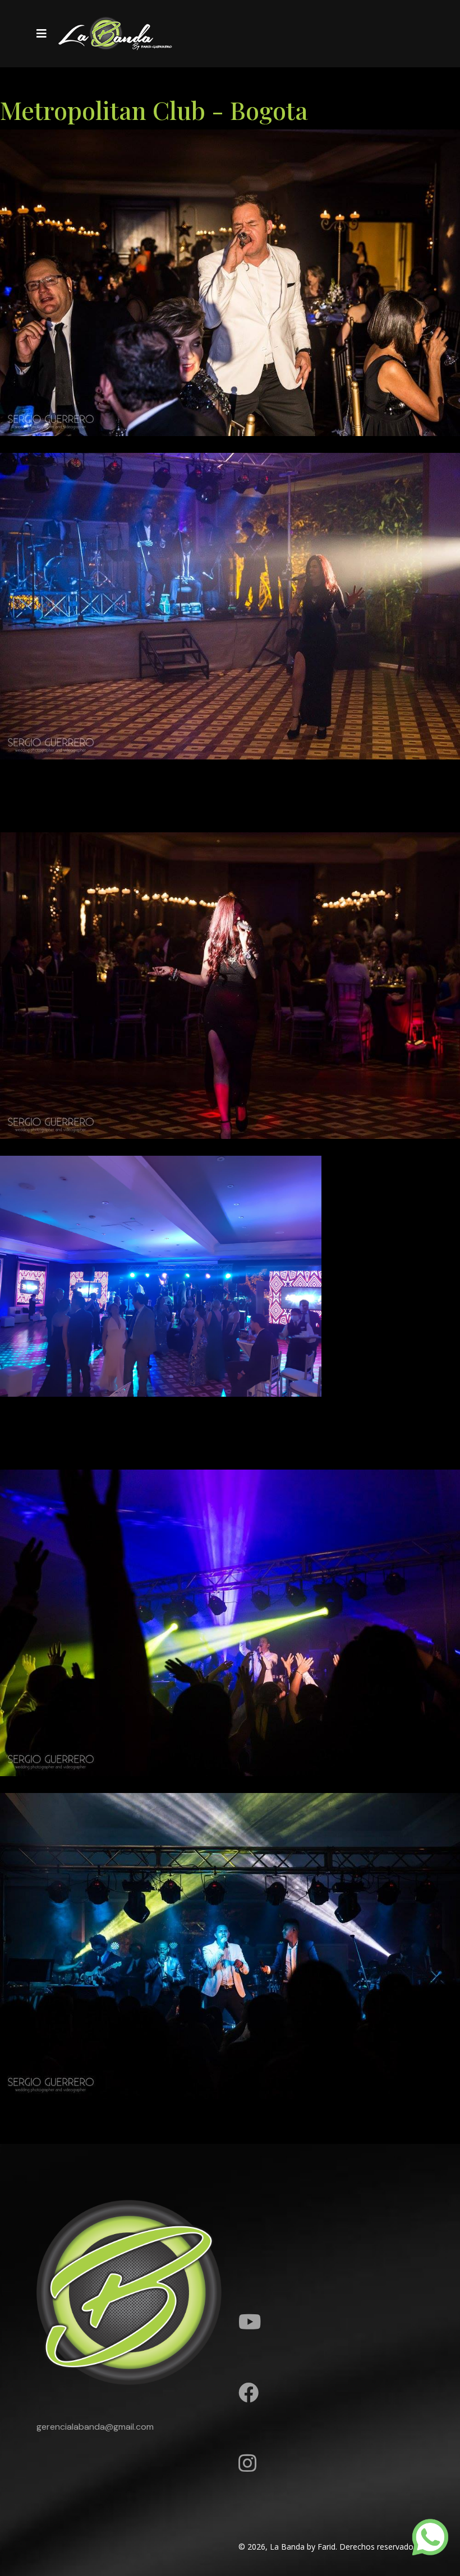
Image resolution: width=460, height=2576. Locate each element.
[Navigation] (42, 34)
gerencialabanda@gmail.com (95, 2427)
